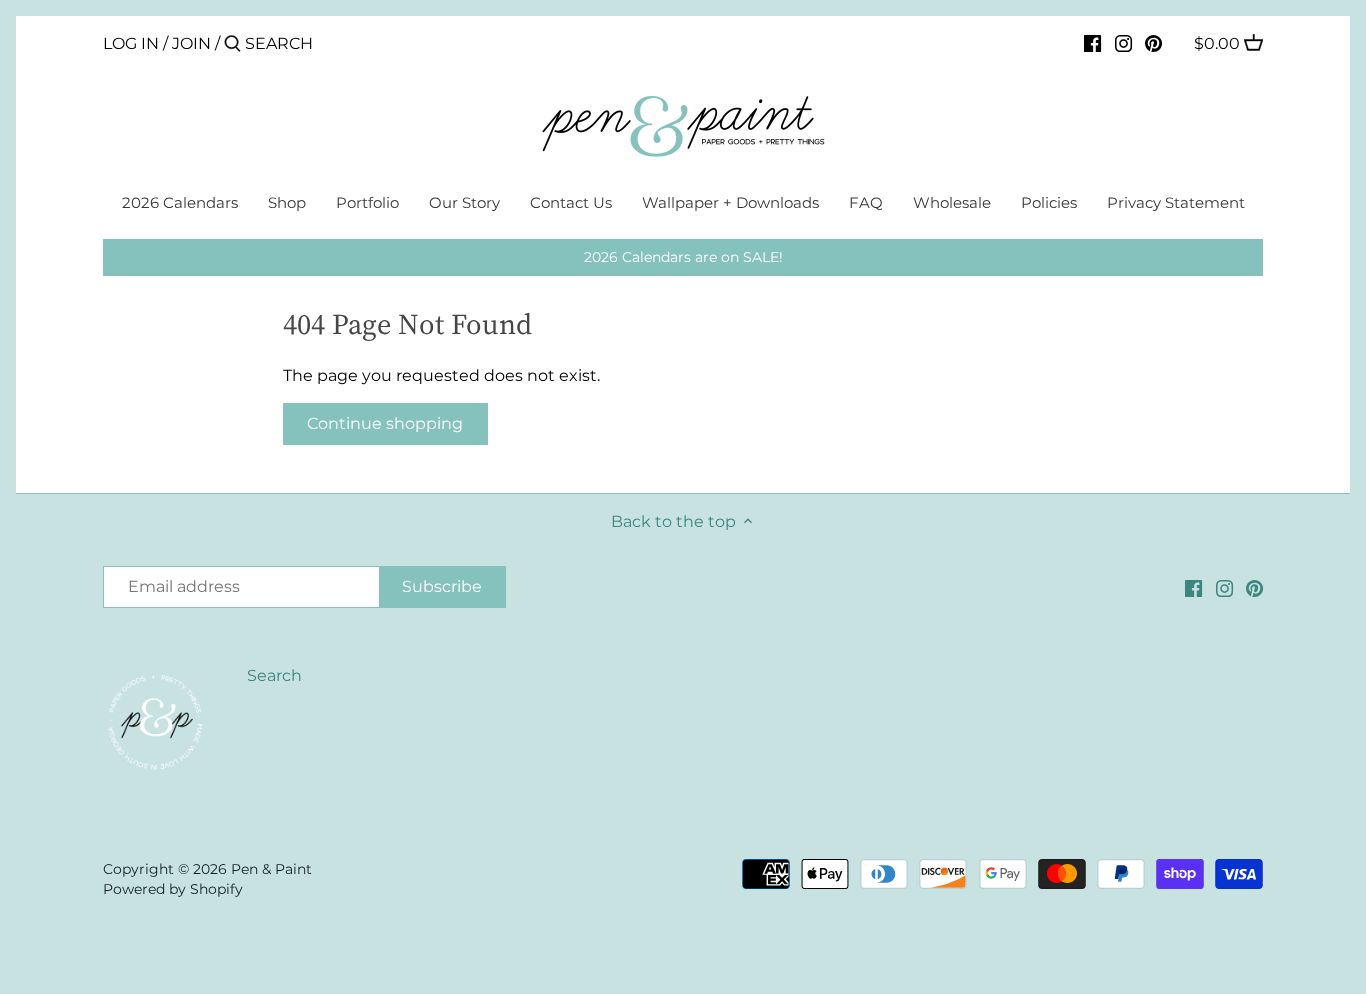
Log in (131, 43)
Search (274, 675)
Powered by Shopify (173, 889)
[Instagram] (1123, 43)
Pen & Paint (271, 869)
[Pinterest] (1153, 43)
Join (191, 43)
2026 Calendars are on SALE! (683, 257)
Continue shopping (385, 423)
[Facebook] (1092, 43)
